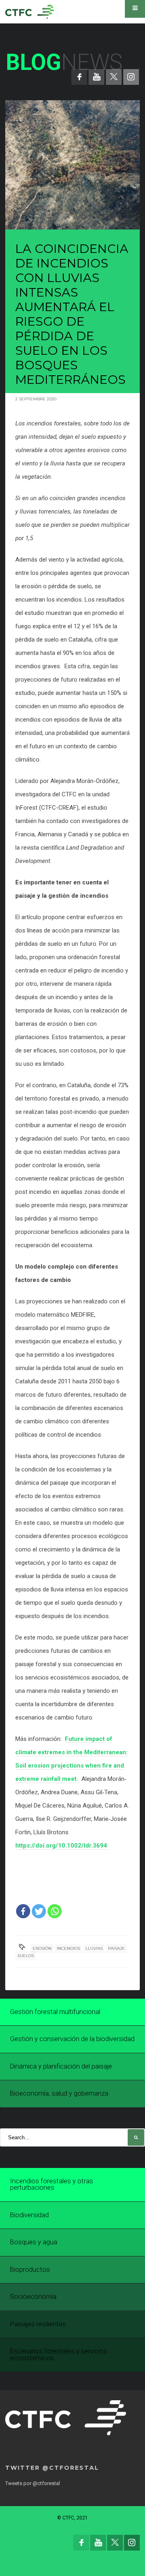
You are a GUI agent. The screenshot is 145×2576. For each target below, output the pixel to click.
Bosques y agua (34, 2242)
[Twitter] (39, 1911)
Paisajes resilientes (38, 2324)
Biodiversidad (29, 2215)
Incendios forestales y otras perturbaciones (52, 2185)
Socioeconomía (33, 2297)
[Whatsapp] (55, 1911)
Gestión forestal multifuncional (55, 2012)
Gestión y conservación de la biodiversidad (72, 2039)
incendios (68, 1948)
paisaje (116, 1948)
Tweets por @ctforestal (33, 2483)
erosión (42, 1948)
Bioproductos (30, 2270)
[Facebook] (23, 1911)
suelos (26, 1956)
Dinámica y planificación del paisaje (61, 2066)
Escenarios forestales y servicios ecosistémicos (59, 2355)
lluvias (94, 1948)
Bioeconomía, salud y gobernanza (59, 2093)
